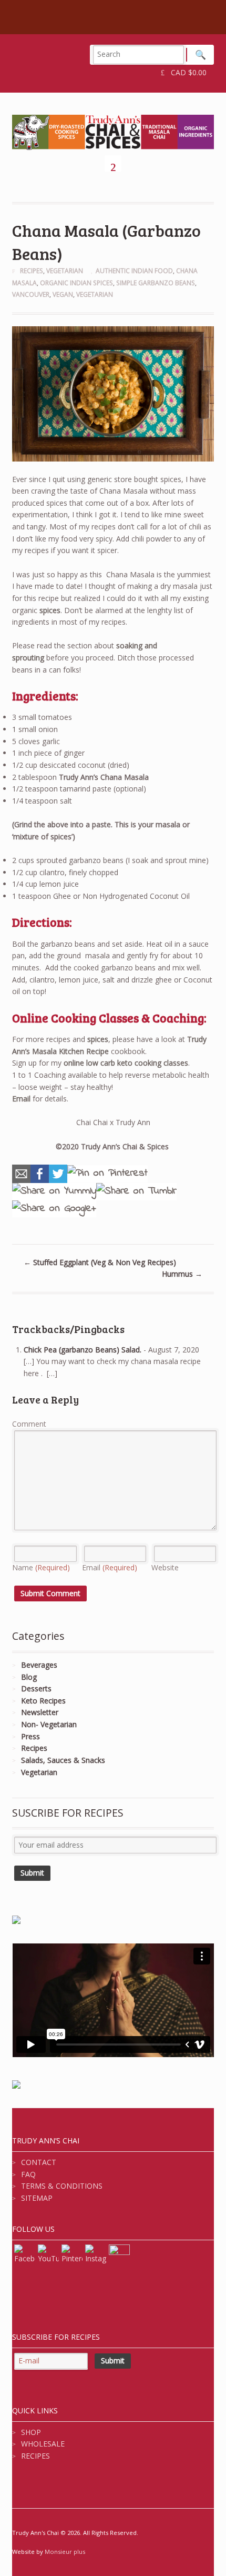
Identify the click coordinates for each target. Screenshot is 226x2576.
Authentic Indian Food (134, 271)
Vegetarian (65, 271)
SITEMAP (37, 2198)
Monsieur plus (65, 2552)
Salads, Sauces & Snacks (63, 1760)
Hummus (182, 1274)
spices (50, 610)
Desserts (36, 1688)
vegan (63, 294)
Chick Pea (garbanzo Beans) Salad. (83, 1350)
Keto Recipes (43, 1701)
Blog (29, 1677)
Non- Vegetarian (49, 1724)
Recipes (32, 271)
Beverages (39, 1665)
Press (30, 1736)
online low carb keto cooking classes (126, 1063)
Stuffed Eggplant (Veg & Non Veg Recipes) (100, 1262)
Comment (29, 1424)
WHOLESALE (43, 2444)
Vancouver (31, 294)
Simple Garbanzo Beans (156, 283)
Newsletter (40, 1712)
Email (21, 1099)
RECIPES (35, 2456)
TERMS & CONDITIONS (62, 2186)
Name (41, 1567)
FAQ (28, 2174)
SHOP (31, 2432)
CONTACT (39, 2162)
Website (165, 1567)
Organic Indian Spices (76, 283)
